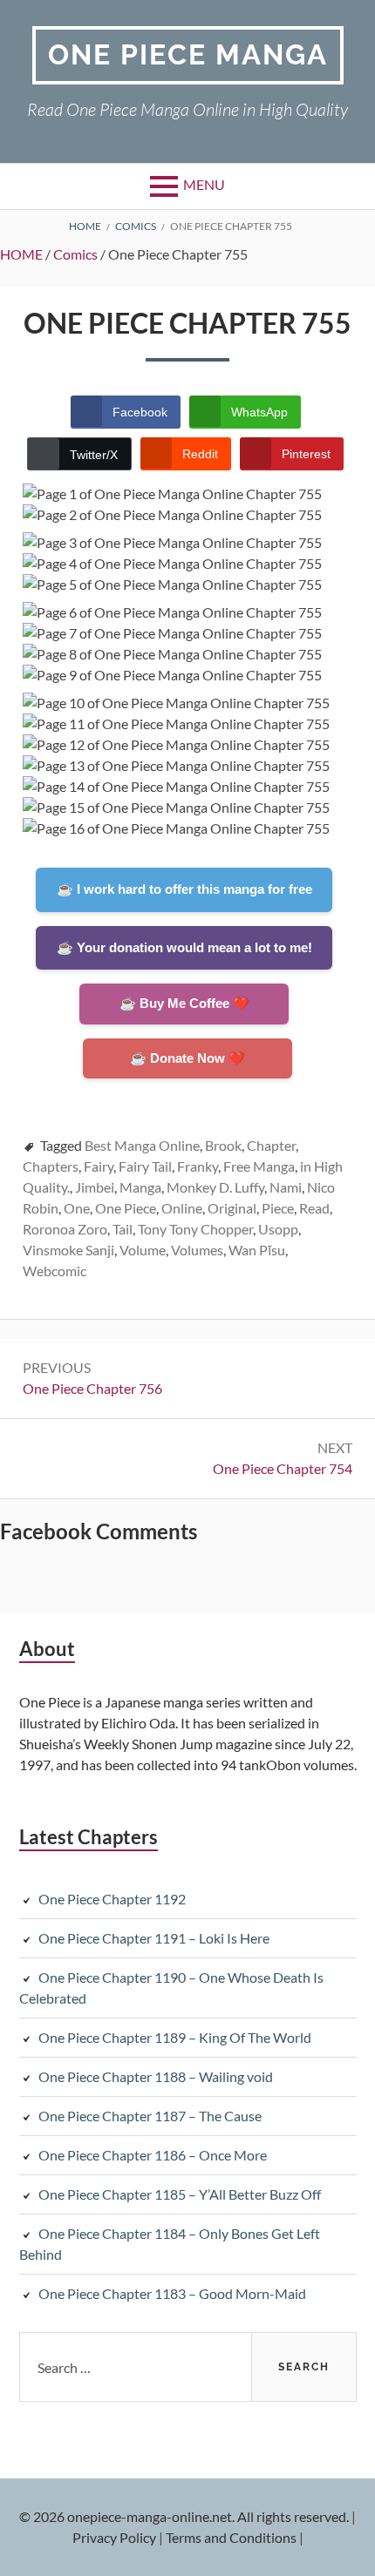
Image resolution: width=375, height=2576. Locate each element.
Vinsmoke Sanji (68, 1250)
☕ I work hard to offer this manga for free (184, 889)
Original (232, 1208)
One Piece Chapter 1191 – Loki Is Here (154, 1938)
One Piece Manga (188, 54)
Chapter (271, 1145)
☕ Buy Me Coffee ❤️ (184, 1003)
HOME (21, 254)
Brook (223, 1145)
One (77, 1208)
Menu (204, 184)
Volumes (197, 1250)
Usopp (278, 1229)
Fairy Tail (145, 1166)
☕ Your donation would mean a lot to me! (184, 947)
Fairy (99, 1166)
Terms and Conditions (231, 2537)
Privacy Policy (114, 2537)
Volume (143, 1250)
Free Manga (259, 1166)
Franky (198, 1166)
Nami (286, 1187)
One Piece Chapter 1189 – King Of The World (175, 2037)
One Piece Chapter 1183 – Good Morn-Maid (172, 2293)
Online (182, 1208)
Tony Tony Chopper (195, 1229)
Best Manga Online (142, 1145)
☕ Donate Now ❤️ (187, 1058)
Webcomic (55, 1271)
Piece (278, 1208)
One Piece (126, 1208)
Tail (123, 1229)
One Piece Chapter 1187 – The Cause (150, 2116)
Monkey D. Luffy (215, 1187)
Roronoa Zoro (65, 1229)
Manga (140, 1187)
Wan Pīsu (257, 1250)
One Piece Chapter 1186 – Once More (153, 2155)
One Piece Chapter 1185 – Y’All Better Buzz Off (180, 2194)
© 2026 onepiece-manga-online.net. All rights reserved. (184, 2516)
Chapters (51, 1166)
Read (314, 1208)
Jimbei (95, 1187)
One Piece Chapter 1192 (112, 1899)
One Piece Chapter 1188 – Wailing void (156, 2076)
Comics (75, 254)
